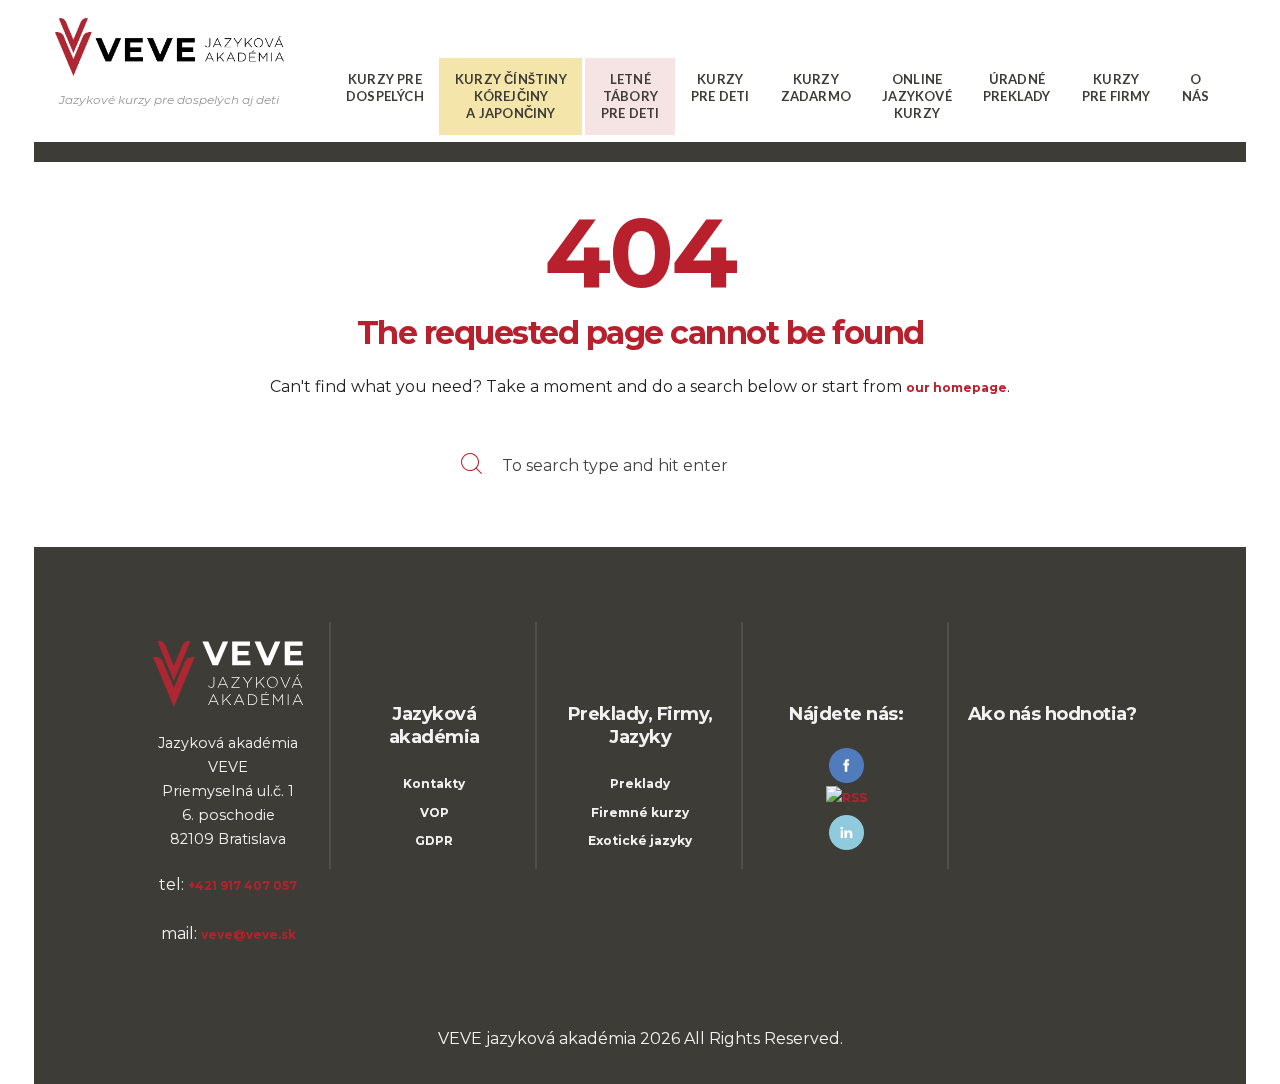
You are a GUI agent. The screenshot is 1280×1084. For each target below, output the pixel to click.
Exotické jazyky (640, 840)
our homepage (956, 387)
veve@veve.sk (248, 934)
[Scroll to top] (168, 1046)
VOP (434, 812)
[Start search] (467, 466)
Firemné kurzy (640, 812)
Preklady (640, 783)
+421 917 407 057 (242, 885)
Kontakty (434, 783)
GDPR (434, 840)
